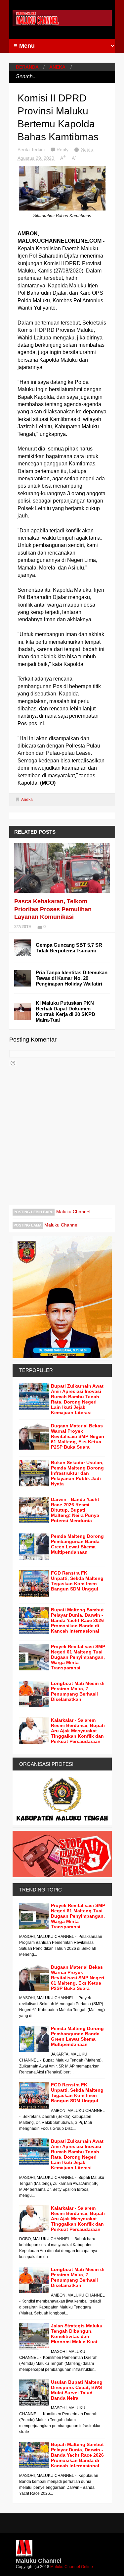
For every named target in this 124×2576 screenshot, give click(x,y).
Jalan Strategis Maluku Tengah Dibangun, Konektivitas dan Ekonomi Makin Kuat (77, 2334)
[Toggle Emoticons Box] (13, 1063)
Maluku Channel (73, 1212)
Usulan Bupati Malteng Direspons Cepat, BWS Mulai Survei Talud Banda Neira (77, 2390)
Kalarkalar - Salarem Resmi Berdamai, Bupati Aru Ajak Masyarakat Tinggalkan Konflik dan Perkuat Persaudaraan (78, 1731)
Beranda (27, 67)
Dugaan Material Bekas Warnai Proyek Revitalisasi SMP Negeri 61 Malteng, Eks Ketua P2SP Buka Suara (78, 1436)
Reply (63, 150)
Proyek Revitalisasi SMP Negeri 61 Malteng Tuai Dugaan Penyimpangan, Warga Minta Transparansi (78, 1657)
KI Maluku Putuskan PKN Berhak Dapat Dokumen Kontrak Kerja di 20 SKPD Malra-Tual (65, 1011)
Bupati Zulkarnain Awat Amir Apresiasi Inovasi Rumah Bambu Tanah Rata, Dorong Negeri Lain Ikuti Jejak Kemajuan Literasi (77, 1399)
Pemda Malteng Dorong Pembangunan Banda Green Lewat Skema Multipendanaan (77, 1544)
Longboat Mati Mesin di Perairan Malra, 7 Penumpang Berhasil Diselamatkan (78, 1691)
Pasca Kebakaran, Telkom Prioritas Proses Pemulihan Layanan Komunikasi (53, 909)
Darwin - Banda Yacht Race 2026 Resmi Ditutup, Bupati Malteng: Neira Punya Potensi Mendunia (75, 1510)
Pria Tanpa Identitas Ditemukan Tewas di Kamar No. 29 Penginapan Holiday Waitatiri (72, 978)
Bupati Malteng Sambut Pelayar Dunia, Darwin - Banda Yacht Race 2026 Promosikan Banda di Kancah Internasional (77, 1620)
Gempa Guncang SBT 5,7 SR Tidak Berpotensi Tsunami (69, 948)
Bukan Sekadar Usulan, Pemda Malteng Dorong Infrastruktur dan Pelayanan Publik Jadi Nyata (77, 1473)
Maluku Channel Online (72, 2567)
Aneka (57, 67)
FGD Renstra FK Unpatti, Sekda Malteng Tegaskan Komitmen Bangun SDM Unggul (77, 1581)
